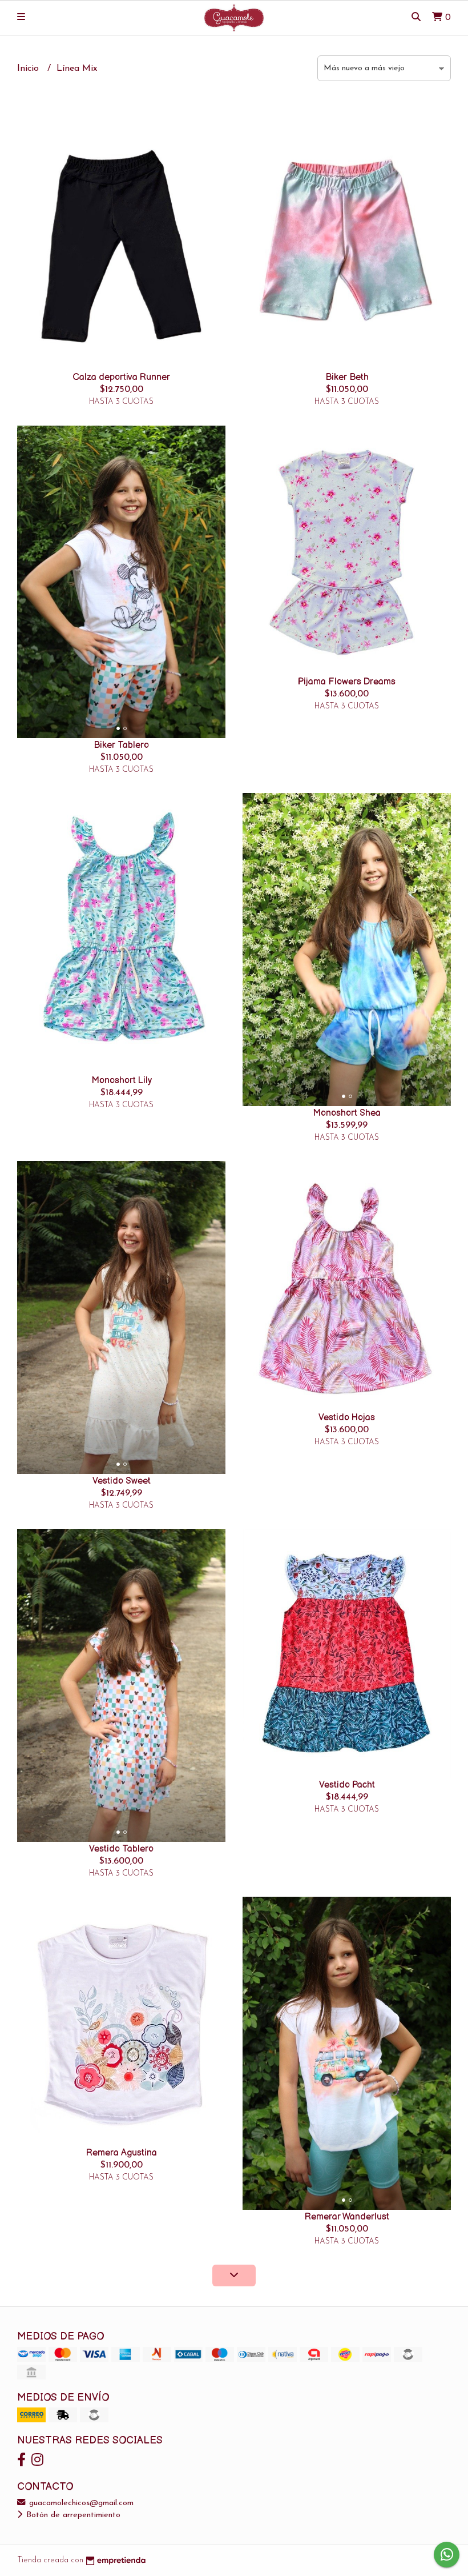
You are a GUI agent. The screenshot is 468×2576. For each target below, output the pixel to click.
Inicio (29, 69)
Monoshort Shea (347, 1113)
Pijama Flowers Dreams (347, 682)
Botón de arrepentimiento (72, 2515)
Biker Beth (347, 377)
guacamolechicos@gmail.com (80, 2503)
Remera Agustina (122, 2153)
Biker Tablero (121, 745)
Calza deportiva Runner (121, 377)
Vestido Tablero (121, 1849)
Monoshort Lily (122, 1081)
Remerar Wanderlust (347, 2217)
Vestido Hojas (347, 1418)
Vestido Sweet (122, 1481)
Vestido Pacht (347, 1785)
